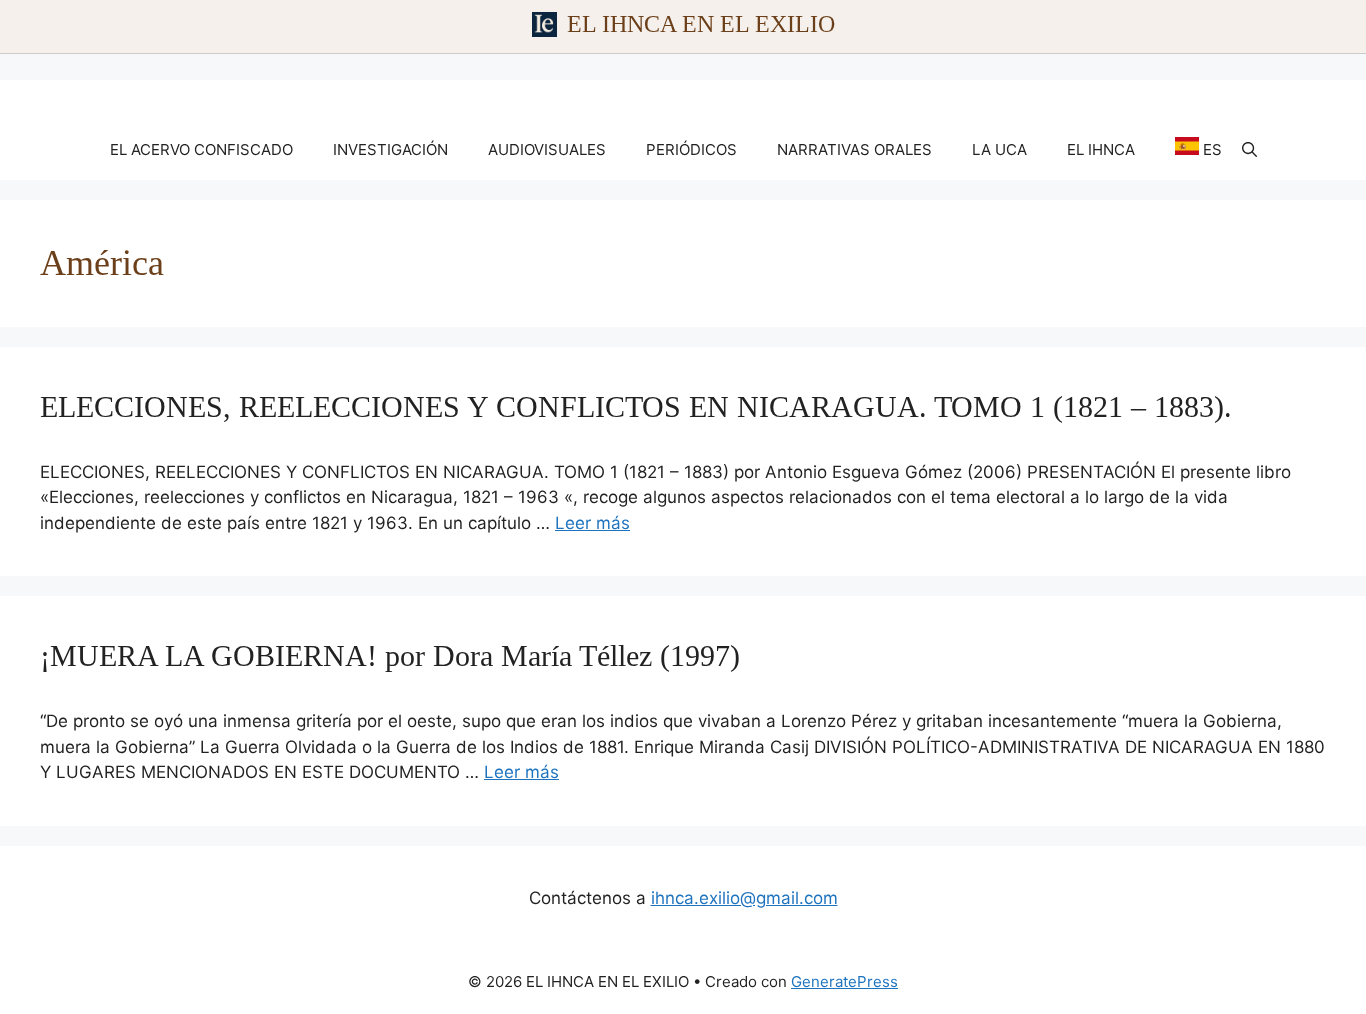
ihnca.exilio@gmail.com (744, 898)
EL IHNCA (1101, 149)
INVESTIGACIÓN (390, 149)
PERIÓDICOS (691, 149)
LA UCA (999, 149)
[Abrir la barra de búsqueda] (1249, 150)
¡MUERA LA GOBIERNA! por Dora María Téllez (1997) (390, 655)
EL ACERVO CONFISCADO (201, 149)
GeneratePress (844, 981)
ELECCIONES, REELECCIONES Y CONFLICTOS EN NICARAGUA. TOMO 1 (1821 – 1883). (636, 406)
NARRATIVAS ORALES (854, 149)
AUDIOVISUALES (547, 149)
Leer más (592, 523)
